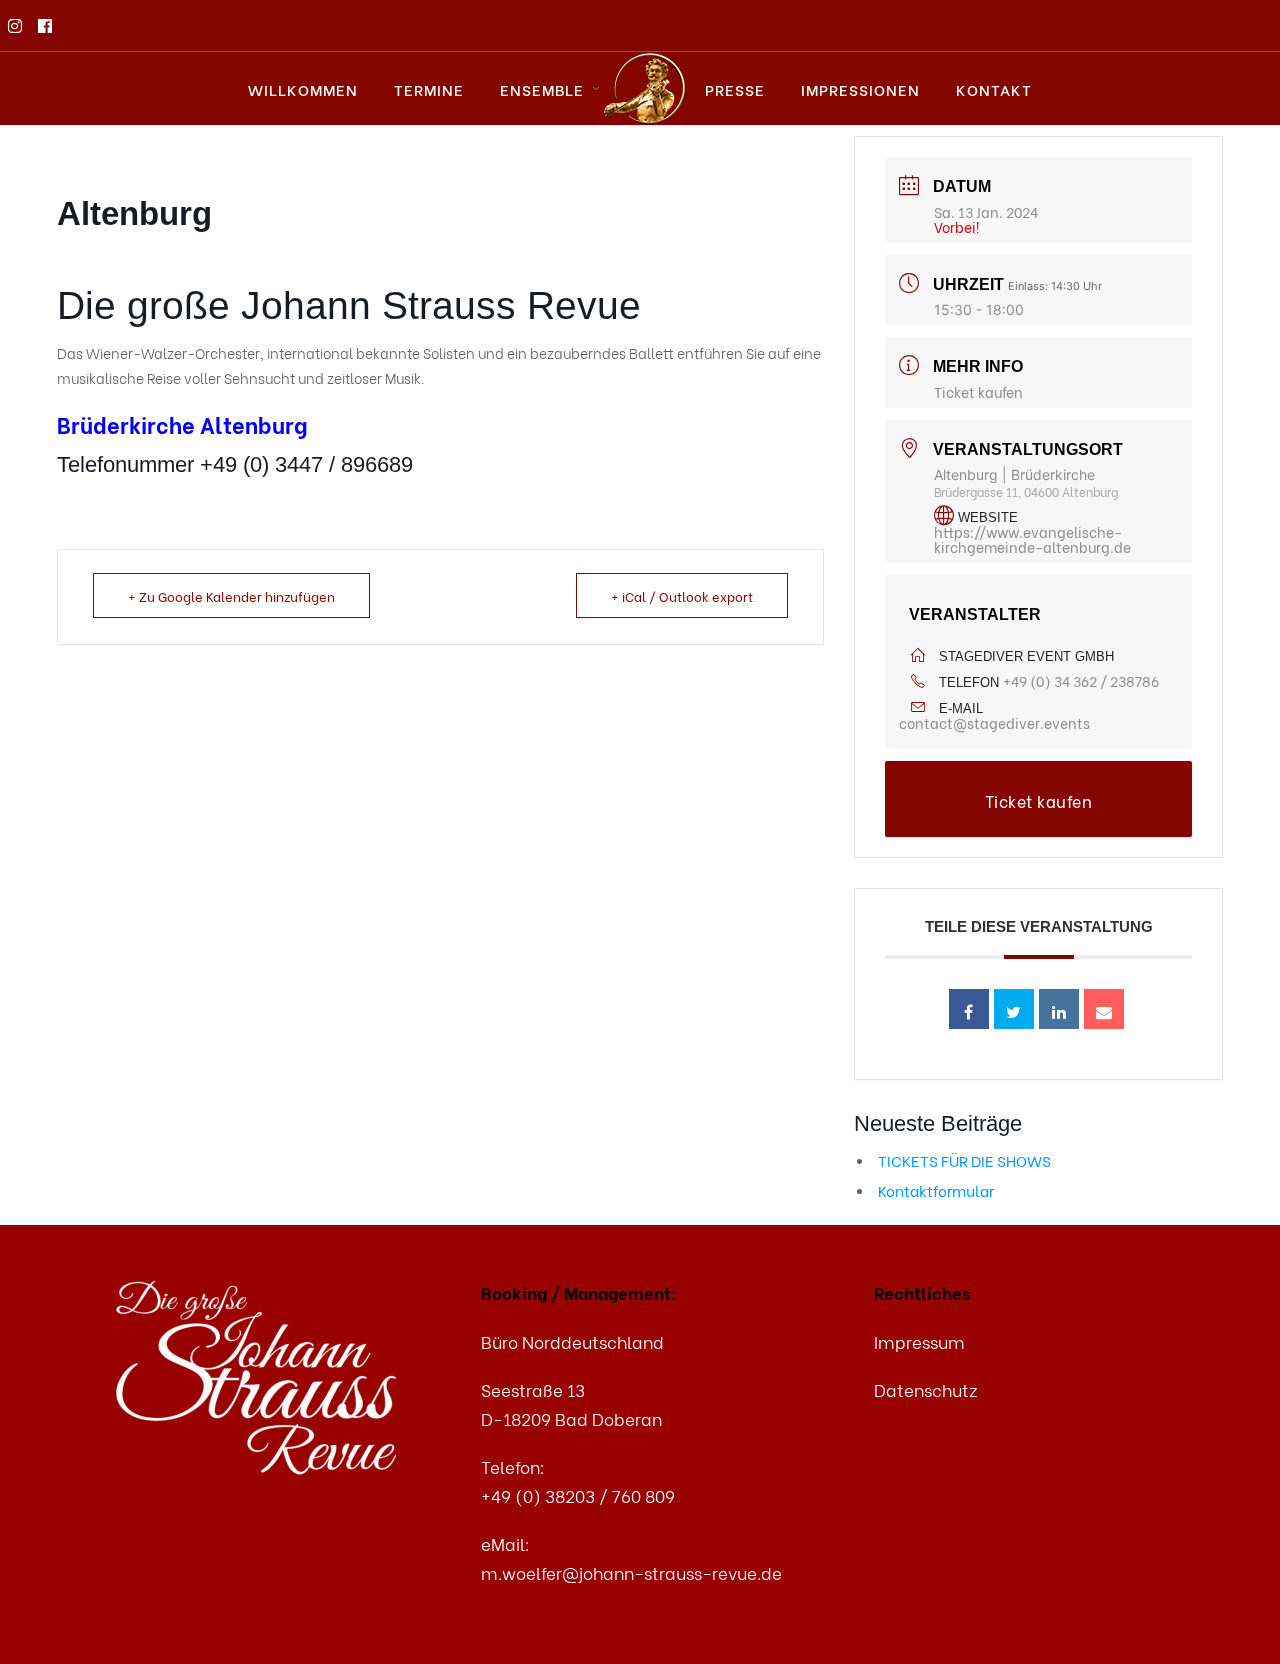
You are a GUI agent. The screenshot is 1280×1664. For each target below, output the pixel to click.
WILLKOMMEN (303, 89)
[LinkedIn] (1059, 1009)
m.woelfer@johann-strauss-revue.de (631, 1572)
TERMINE (429, 89)
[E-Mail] (1104, 1009)
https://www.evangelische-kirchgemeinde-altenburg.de (1032, 539)
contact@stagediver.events (994, 722)
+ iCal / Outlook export (682, 595)
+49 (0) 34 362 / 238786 (1081, 680)
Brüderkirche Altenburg (182, 424)
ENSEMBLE (542, 89)
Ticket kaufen (978, 391)
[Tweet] (1014, 1009)
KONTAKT (994, 89)
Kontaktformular (936, 1190)
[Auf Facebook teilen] (969, 1009)
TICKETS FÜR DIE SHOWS (964, 1160)
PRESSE (735, 89)
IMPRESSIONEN (860, 89)
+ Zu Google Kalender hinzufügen (231, 595)
